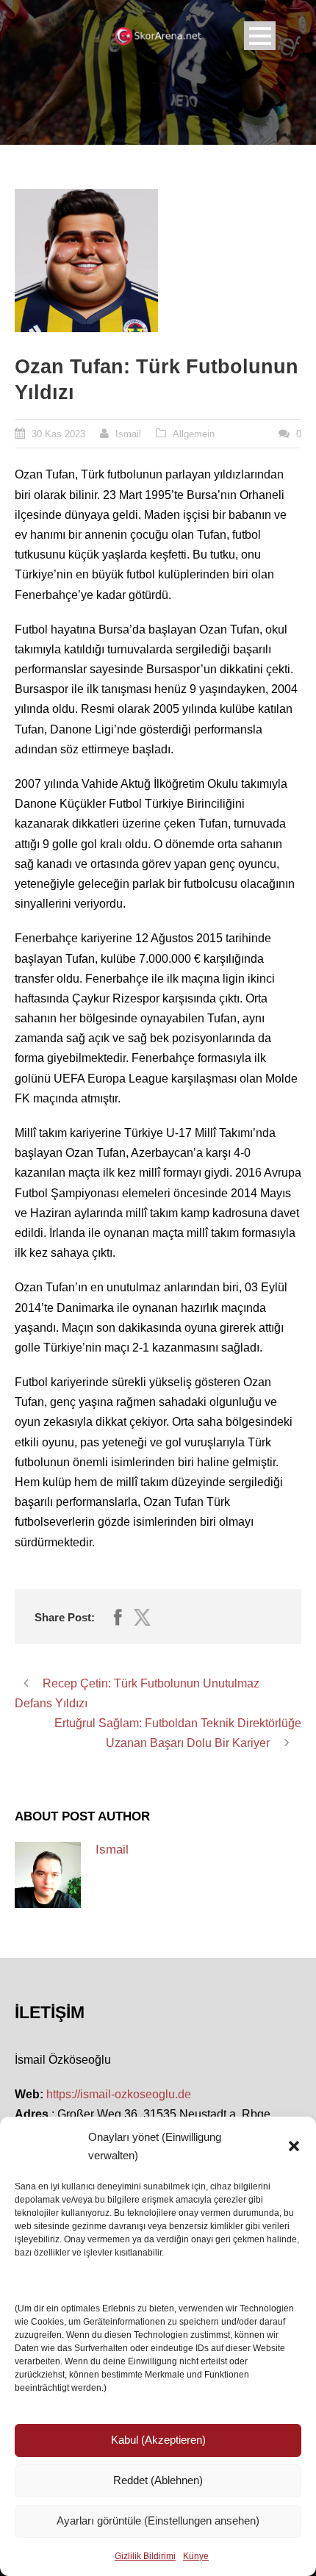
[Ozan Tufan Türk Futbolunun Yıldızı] (86, 261)
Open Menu (260, 36)
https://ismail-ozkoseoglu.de (119, 2094)
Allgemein (194, 434)
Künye (196, 2556)
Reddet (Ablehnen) (158, 2480)
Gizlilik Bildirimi (145, 2556)
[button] (294, 2146)
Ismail (128, 434)
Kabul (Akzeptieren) (158, 2440)
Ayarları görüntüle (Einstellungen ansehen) (158, 2521)
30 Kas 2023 (58, 434)
